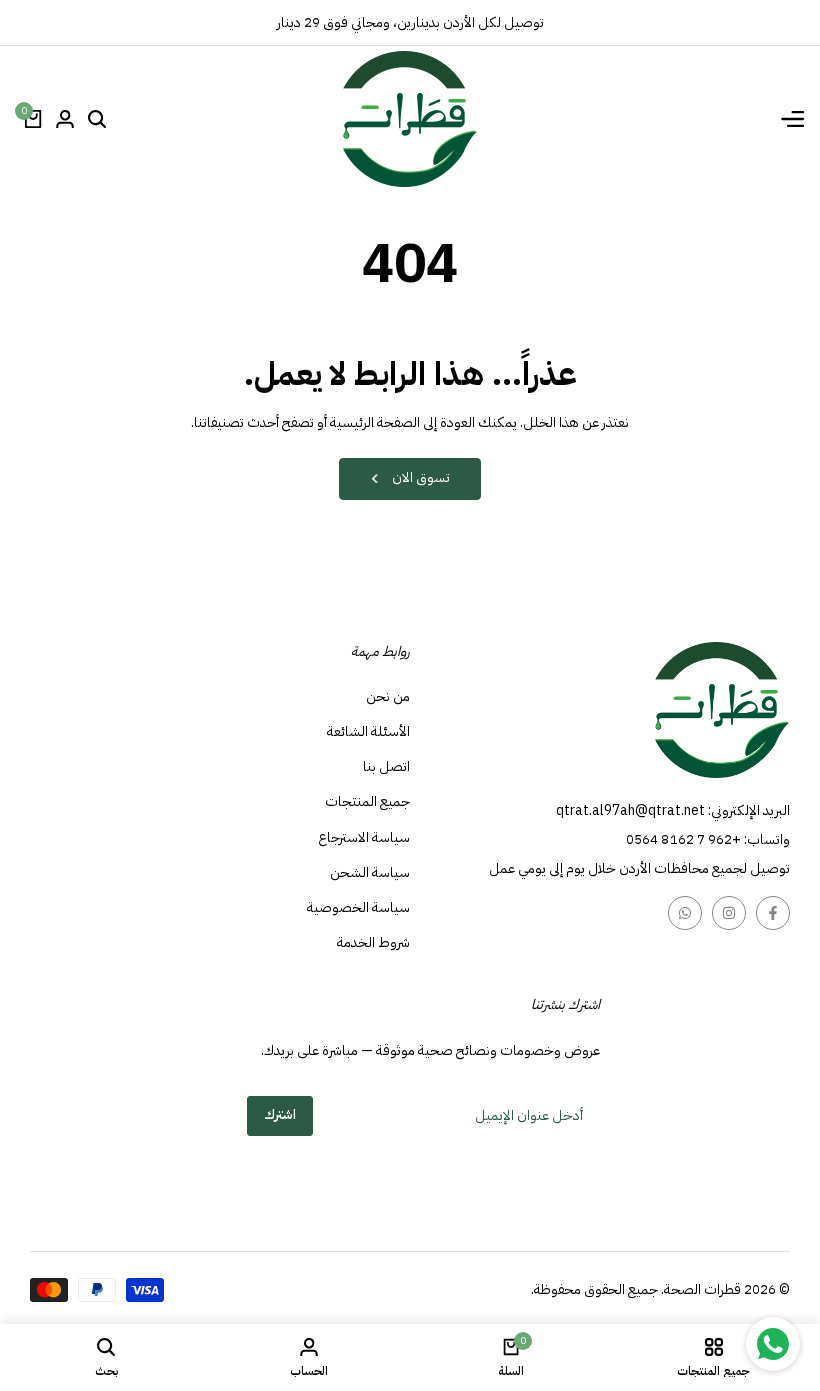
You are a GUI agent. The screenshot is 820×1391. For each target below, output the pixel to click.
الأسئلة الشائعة (368, 731)
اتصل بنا (386, 766)
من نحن (388, 696)
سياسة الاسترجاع (364, 837)
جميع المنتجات (367, 801)
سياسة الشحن (370, 872)
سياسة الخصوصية (358, 907)
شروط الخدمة (373, 942)
